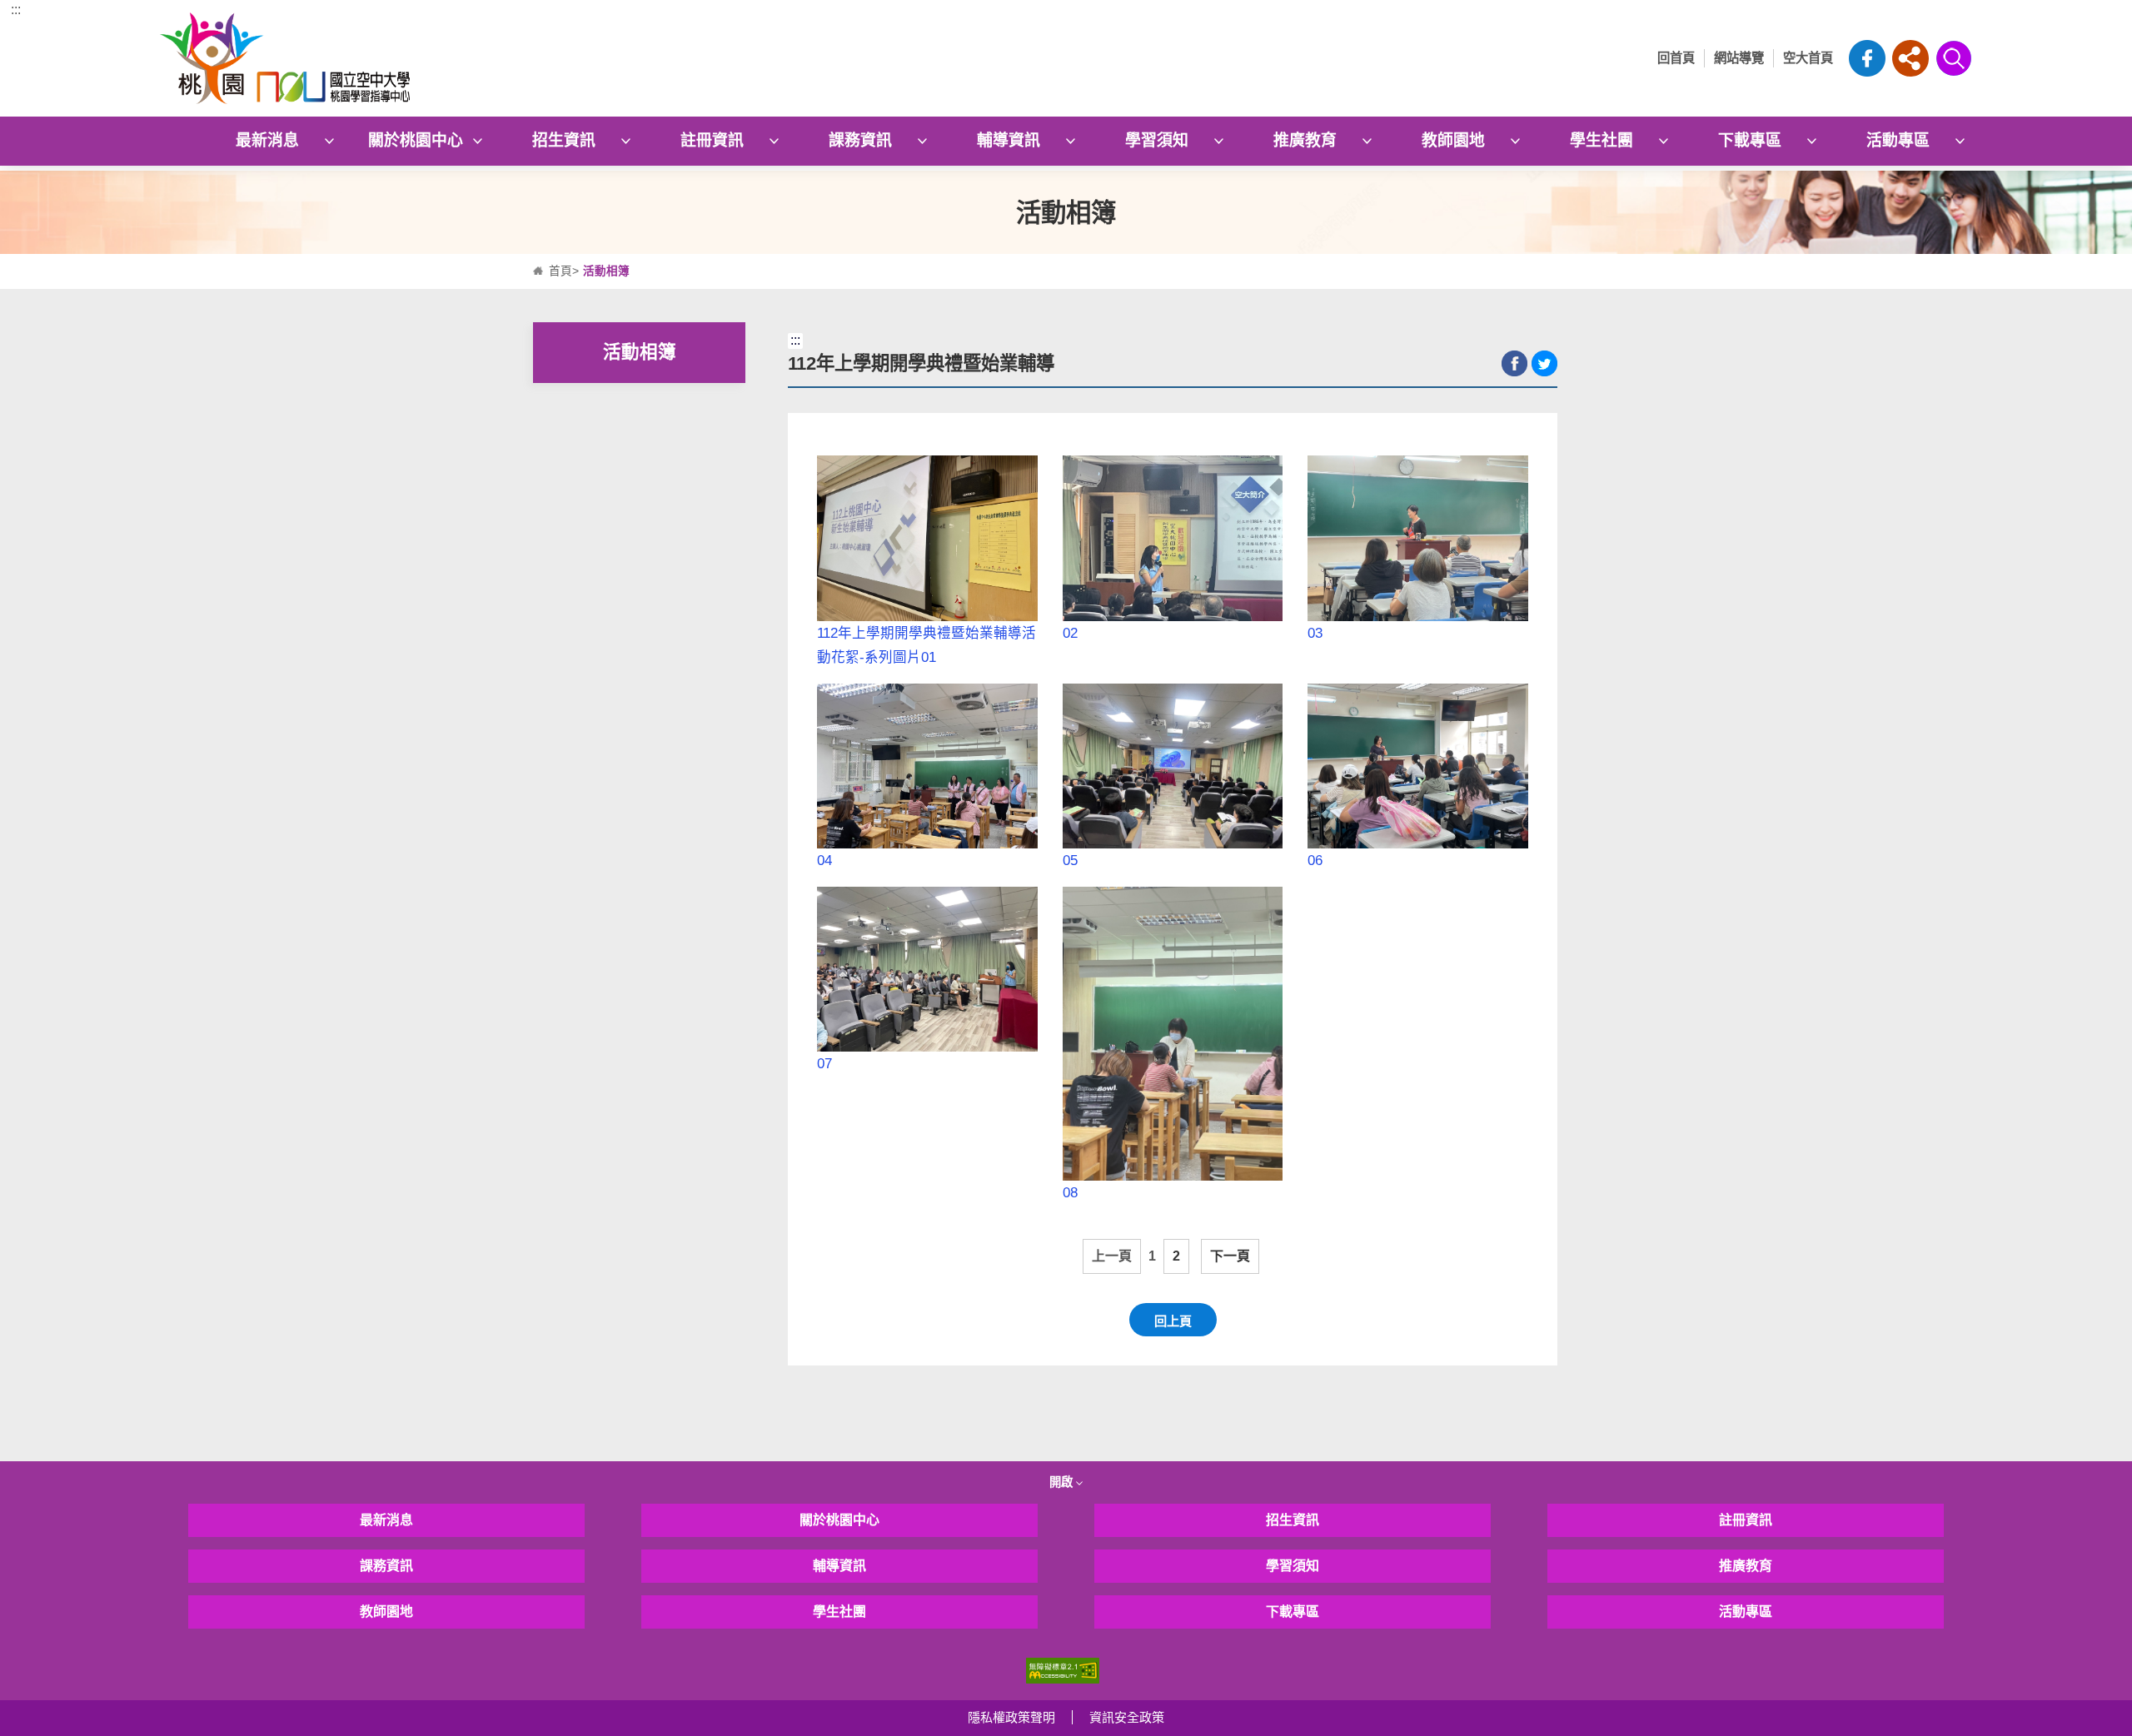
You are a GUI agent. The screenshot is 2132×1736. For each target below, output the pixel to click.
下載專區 (1750, 140)
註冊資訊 (712, 140)
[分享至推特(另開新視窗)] (1544, 363)
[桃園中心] (386, 58)
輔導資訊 (1009, 140)
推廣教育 (1305, 140)
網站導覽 (1739, 58)
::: (16, 10)
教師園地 (1453, 140)
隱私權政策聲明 (1011, 1717)
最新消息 (267, 140)
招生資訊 (564, 140)
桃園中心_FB (1867, 58)
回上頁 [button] (1173, 1321)
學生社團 (1601, 140)
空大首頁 (1808, 58)
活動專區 (1898, 140)
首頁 (560, 271)
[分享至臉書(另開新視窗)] (1514, 363)
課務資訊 (860, 140)
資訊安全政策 (1127, 1717)
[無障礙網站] (1063, 1670)
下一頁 (1230, 1256)
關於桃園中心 (416, 140)
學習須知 (1157, 140)
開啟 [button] (1063, 1482)
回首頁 (1676, 58)
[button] (1910, 58)
